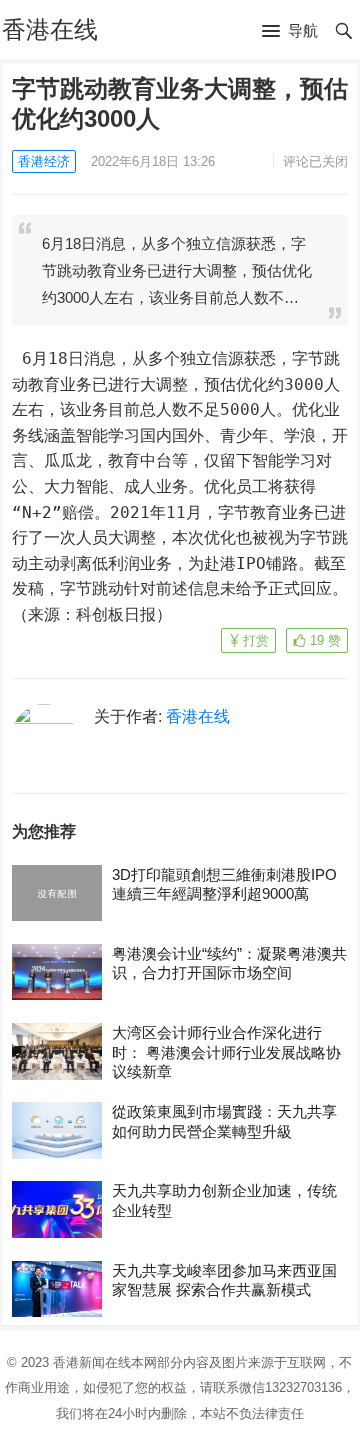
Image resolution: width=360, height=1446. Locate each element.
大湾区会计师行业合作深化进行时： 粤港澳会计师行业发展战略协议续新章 (226, 1052)
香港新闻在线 (92, 1362)
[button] (290, 32)
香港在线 (50, 29)
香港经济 (44, 161)
